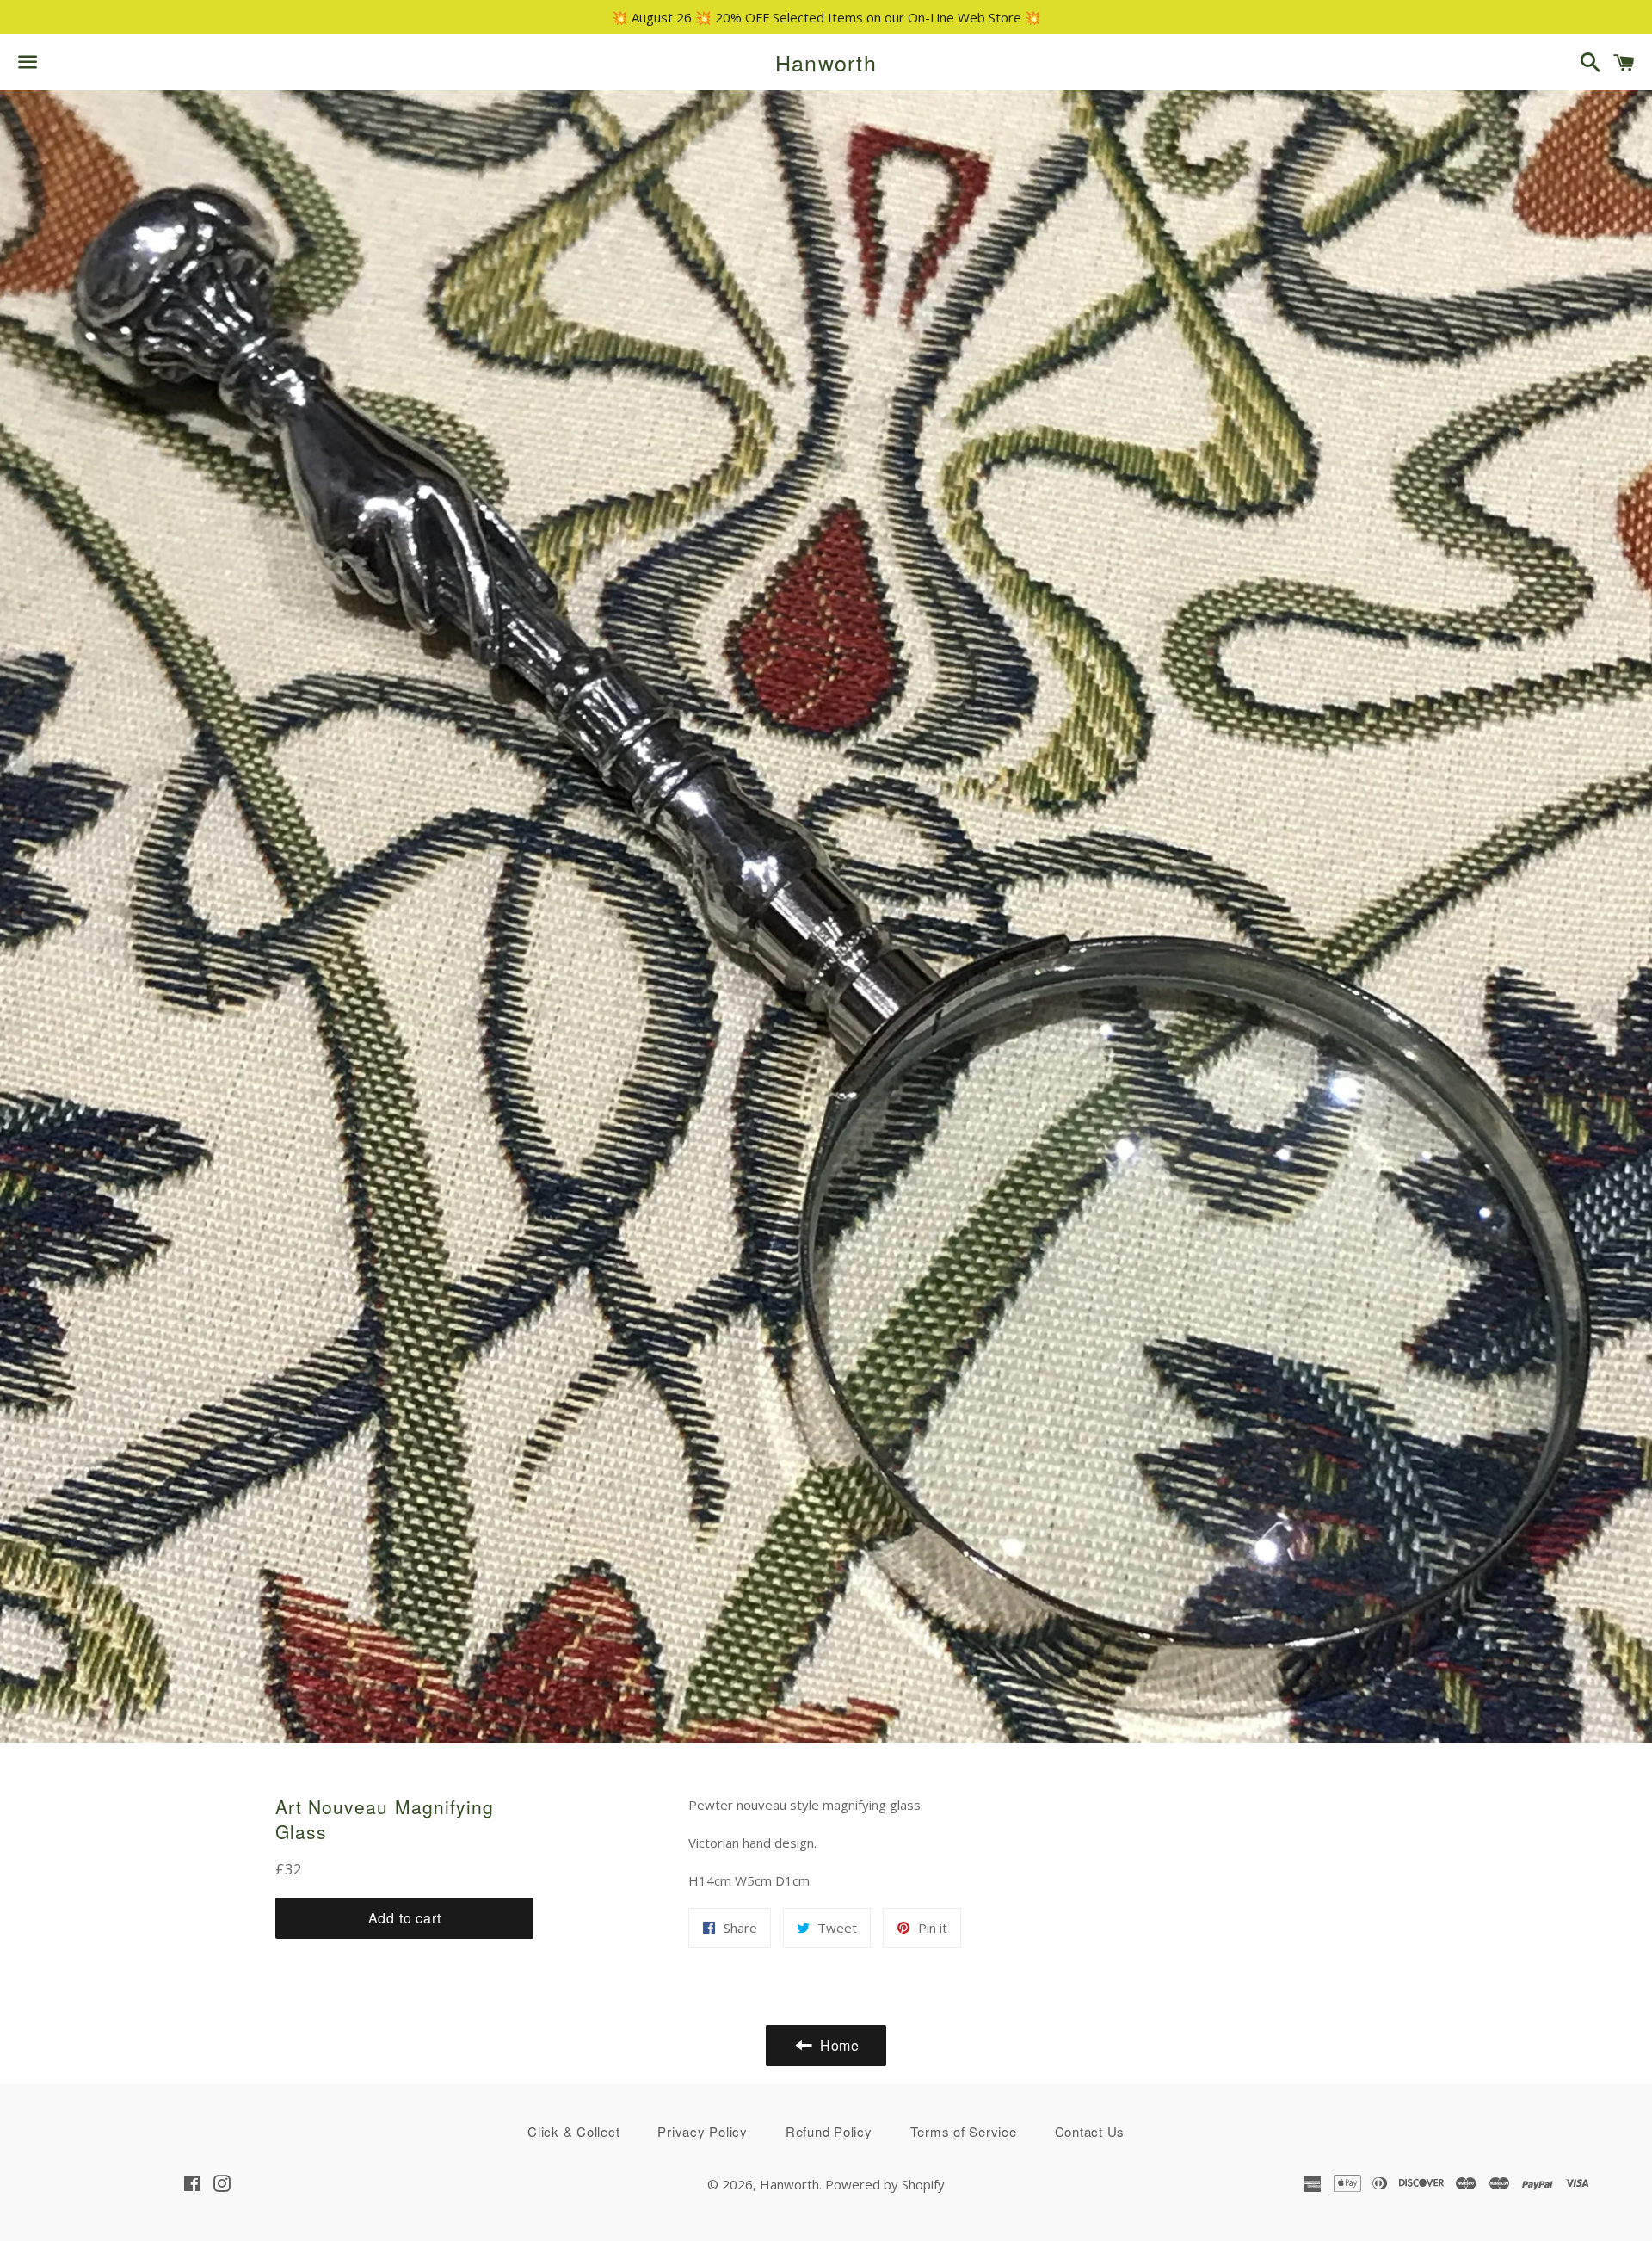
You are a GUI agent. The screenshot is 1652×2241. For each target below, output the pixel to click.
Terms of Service (964, 2131)
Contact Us (1090, 2131)
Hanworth (826, 62)
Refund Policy (829, 2131)
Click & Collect (573, 2131)
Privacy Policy (703, 2131)
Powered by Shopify (885, 2184)
